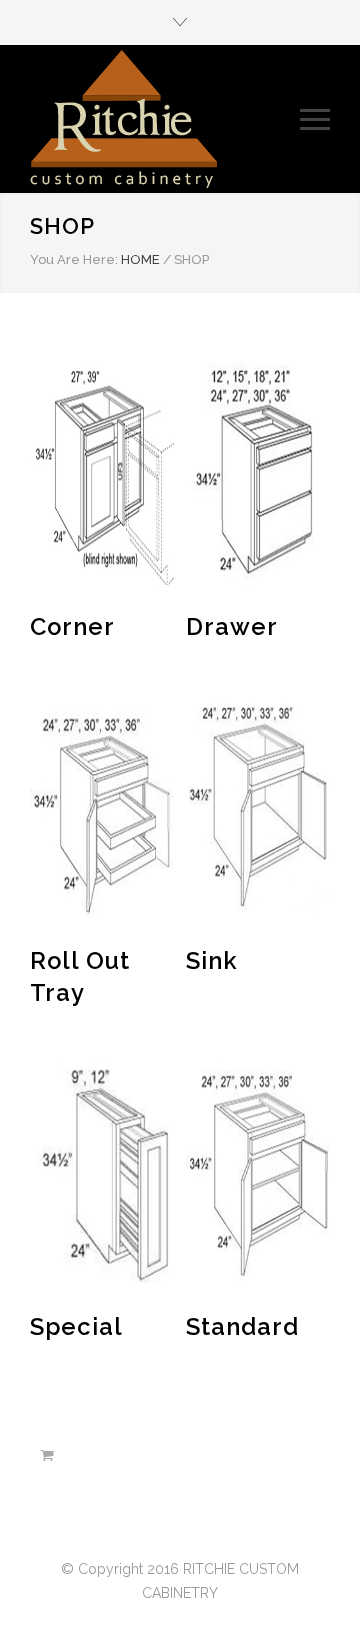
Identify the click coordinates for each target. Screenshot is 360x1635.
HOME (140, 259)
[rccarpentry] (165, 119)
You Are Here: (74, 259)
